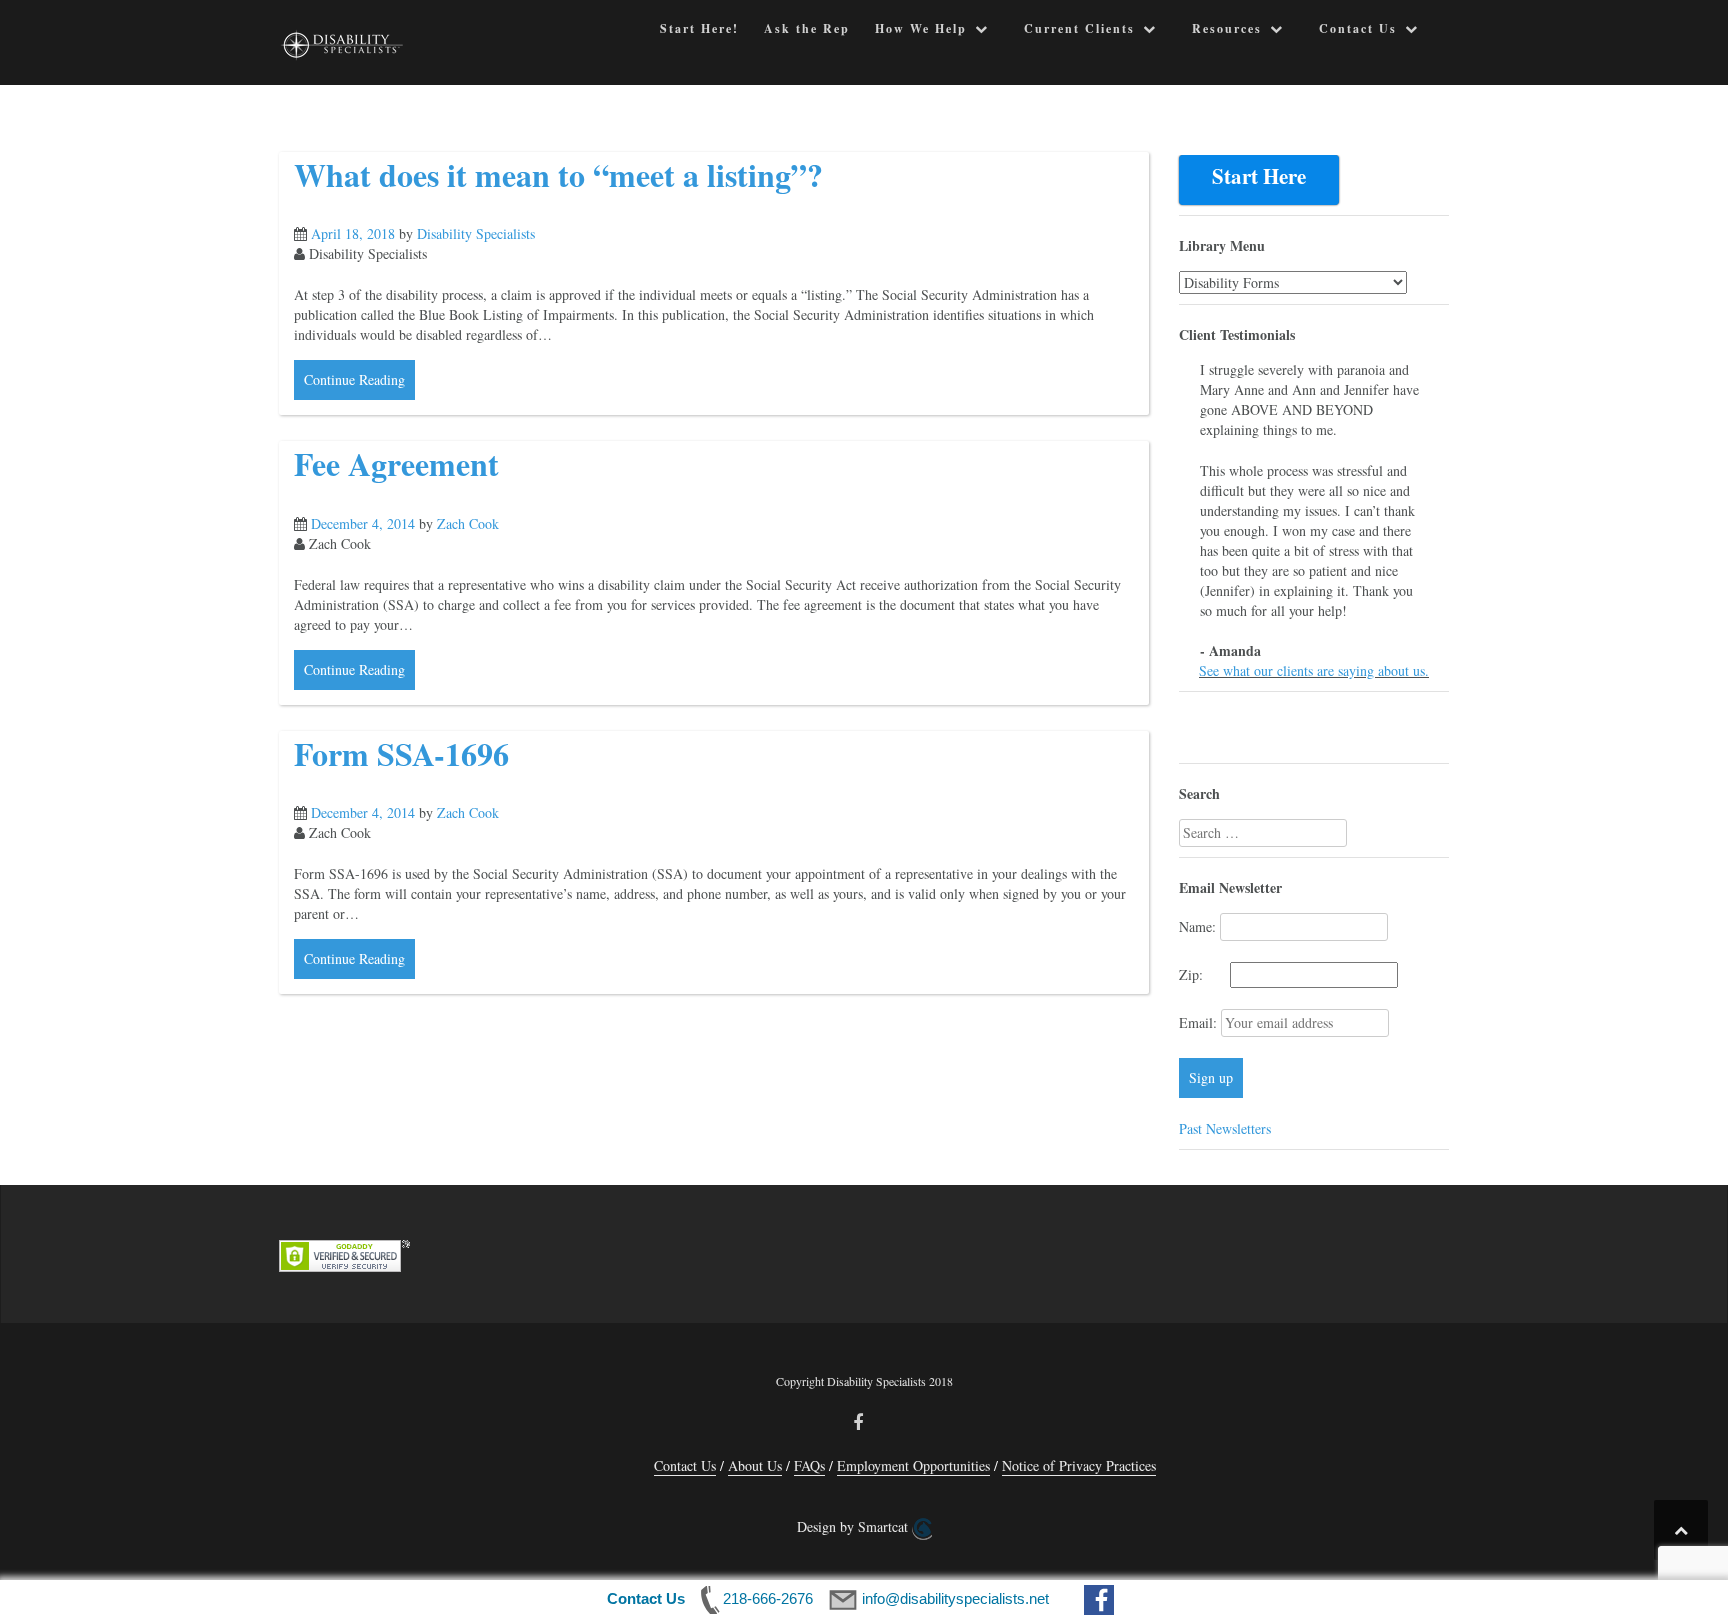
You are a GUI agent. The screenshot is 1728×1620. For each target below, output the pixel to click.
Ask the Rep (807, 28)
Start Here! (699, 28)
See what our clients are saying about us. (1314, 670)
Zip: (1202, 974)
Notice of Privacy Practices (1079, 1465)
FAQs (809, 1465)
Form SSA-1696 (401, 753)
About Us (755, 1465)
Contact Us (1358, 28)
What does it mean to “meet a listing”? (558, 174)
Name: (1197, 926)
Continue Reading (354, 379)
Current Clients (1079, 28)
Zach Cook (468, 523)
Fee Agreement (396, 463)
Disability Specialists (476, 233)
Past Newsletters (1225, 1128)
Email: (1200, 1022)
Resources (1227, 28)
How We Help (921, 28)
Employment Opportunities (913, 1465)
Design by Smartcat (854, 1526)
